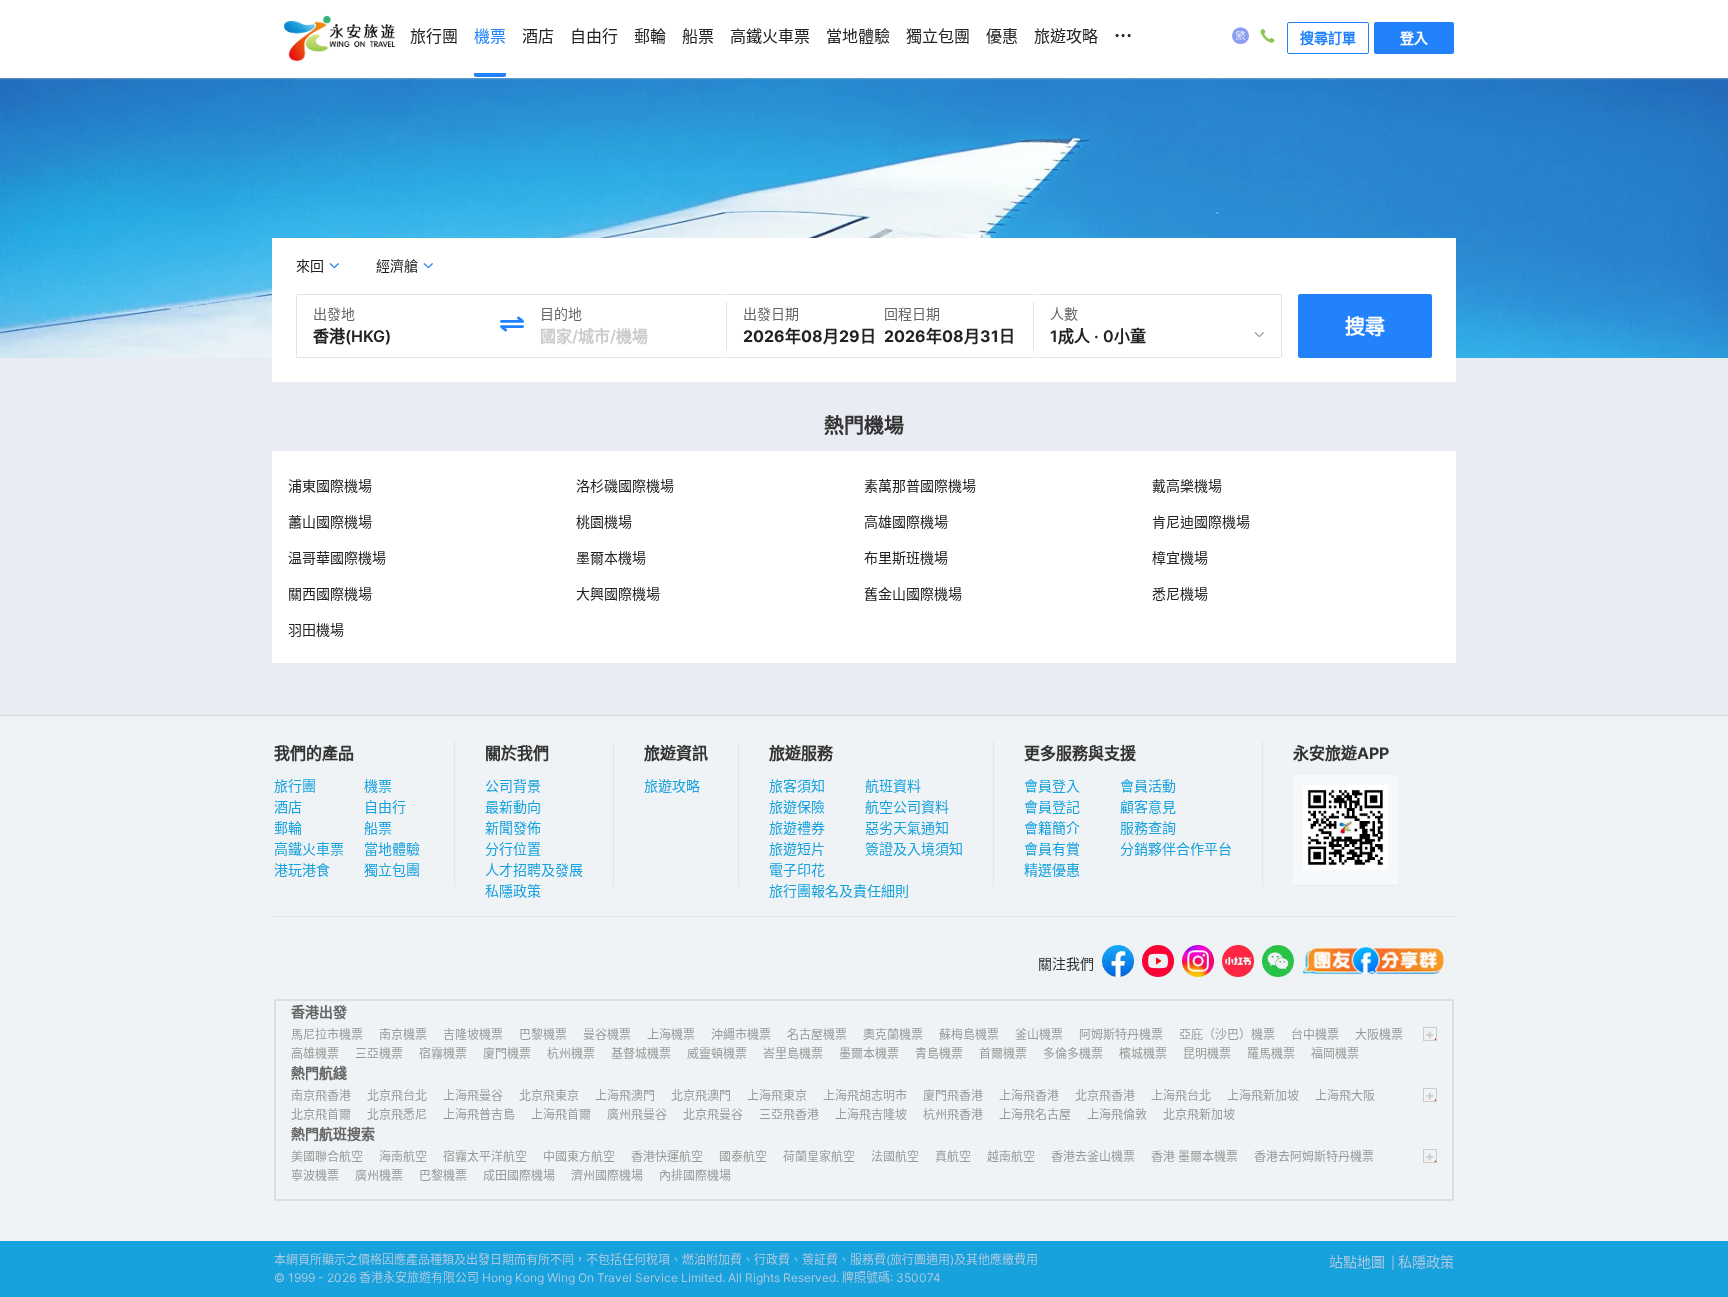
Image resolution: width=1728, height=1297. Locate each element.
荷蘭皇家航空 (819, 1156)
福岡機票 (1335, 1053)
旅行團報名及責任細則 (839, 890)
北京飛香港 (1105, 1095)
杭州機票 (571, 1053)
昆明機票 (1207, 1053)
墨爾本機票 (869, 1053)
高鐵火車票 (309, 848)
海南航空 (403, 1156)
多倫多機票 (1073, 1053)
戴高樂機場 (1187, 485)
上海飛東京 (777, 1095)
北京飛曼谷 (713, 1114)
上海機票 (671, 1034)
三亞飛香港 (789, 1114)
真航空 (953, 1156)
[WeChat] (1278, 963)
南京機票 (403, 1034)
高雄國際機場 (906, 521)
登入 (1414, 37)
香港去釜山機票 (1093, 1156)
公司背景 (513, 785)
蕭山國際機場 (330, 521)
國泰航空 (743, 1156)
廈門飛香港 (953, 1095)
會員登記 (1052, 806)
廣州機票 (379, 1175)
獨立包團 (392, 869)
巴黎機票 (543, 1034)
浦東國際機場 (330, 485)
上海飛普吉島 (479, 1114)
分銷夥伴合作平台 (1176, 848)
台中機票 (1315, 1034)
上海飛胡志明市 (865, 1095)
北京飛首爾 (321, 1114)
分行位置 (513, 848)
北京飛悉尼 (397, 1114)
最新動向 (513, 806)
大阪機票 (1379, 1034)
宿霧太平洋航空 (485, 1156)
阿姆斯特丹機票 (1121, 1034)
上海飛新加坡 (1263, 1095)
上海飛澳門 (625, 1095)
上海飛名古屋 (1035, 1114)
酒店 (288, 806)
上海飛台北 (1181, 1095)
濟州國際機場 (607, 1175)
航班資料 (893, 785)
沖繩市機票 (741, 1034)
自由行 (385, 806)
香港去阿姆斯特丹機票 (1314, 1156)
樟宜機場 (1180, 557)
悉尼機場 (1180, 593)
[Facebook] (1118, 963)
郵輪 (288, 827)
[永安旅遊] (338, 39)
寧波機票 (315, 1175)
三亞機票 (379, 1053)
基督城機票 (641, 1053)
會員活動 (1148, 785)
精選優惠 (1052, 869)
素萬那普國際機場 (920, 485)
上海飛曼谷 (473, 1095)
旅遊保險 (797, 806)
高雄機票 (315, 1053)
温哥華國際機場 (337, 557)
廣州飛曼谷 (637, 1114)
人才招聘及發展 (534, 869)
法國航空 (895, 1156)
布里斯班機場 (906, 557)
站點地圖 (1357, 1261)
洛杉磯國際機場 (625, 485)
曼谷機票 (607, 1034)
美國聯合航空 (327, 1156)
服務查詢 (1148, 827)
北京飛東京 (549, 1095)
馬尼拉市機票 (327, 1034)
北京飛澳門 (701, 1095)
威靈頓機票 (717, 1053)
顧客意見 (1148, 806)
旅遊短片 (797, 848)
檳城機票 (1143, 1053)
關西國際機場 (330, 593)
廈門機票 (507, 1053)
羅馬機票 (1271, 1053)
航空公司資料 (907, 806)
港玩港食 (302, 869)
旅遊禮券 (797, 827)
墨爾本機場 (611, 557)
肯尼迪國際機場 (1201, 521)
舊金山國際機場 (913, 593)
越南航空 (1011, 1156)
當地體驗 (392, 848)
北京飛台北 (397, 1095)
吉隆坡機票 (473, 1034)
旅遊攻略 (672, 785)
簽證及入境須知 (914, 848)
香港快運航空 (667, 1156)
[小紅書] (1238, 963)
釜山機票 (1039, 1034)
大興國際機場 (618, 593)
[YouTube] (1158, 963)
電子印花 (797, 869)
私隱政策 (513, 890)
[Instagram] (1198, 963)
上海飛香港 (1029, 1095)
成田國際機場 (519, 1175)
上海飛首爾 (561, 1114)
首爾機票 (1003, 1053)
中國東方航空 (579, 1156)
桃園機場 (604, 521)
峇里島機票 (793, 1053)
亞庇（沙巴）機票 (1227, 1034)
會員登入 (1052, 785)
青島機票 (939, 1053)
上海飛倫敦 (1117, 1114)
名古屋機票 (817, 1034)
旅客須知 (797, 785)
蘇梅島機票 (969, 1034)
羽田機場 (316, 629)
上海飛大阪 (1345, 1095)
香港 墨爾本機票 (1194, 1156)
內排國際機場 (695, 1175)
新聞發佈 (513, 827)
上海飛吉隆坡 (871, 1114)
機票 (378, 785)
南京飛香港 (321, 1095)
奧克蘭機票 (893, 1034)
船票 (378, 827)
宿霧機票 (443, 1053)
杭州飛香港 (953, 1114)
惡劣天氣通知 (907, 827)
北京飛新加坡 (1199, 1114)
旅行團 (295, 785)
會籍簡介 (1052, 827)
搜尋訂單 (1328, 37)
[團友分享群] (1374, 963)
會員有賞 (1052, 848)
